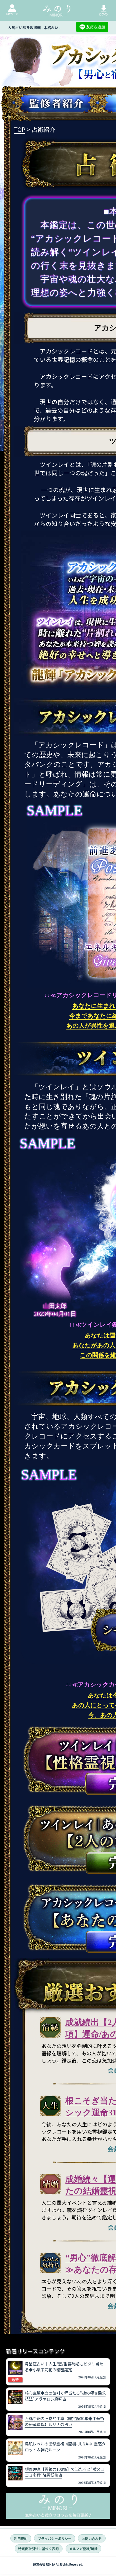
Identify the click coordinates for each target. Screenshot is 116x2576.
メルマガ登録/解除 (83, 2549)
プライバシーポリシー (55, 2539)
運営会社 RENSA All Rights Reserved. (58, 2564)
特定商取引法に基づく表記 (39, 2549)
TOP (20, 129)
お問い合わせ (92, 2539)
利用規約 (21, 2539)
